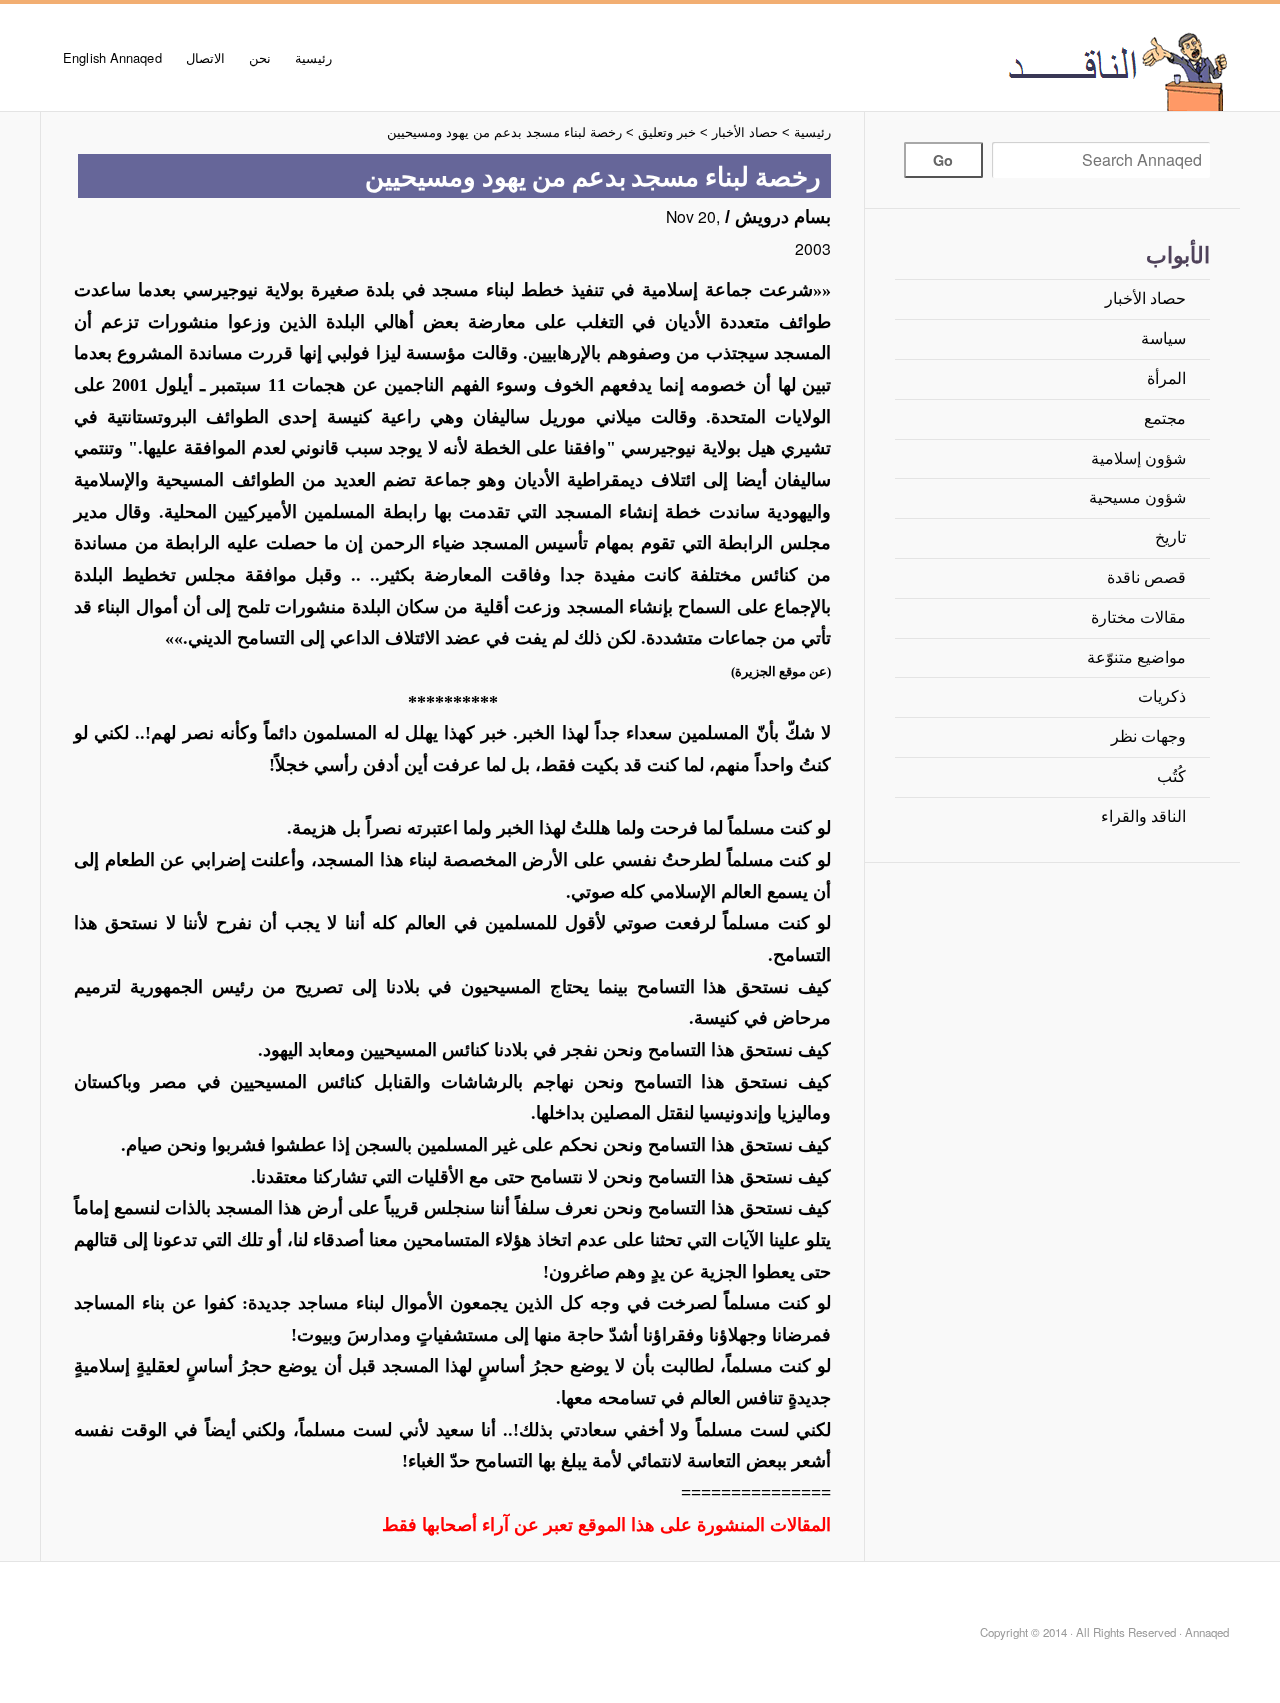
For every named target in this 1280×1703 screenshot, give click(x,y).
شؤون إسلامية (1138, 458)
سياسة (1163, 338)
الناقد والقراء (1143, 816)
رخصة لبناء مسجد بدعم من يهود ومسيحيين (504, 132)
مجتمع (1165, 418)
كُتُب (1171, 776)
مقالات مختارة (1138, 617)
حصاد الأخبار (1145, 298)
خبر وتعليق (667, 132)
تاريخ (1170, 537)
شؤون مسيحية (1137, 497)
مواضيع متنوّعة (1136, 657)
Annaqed (1008, 70)
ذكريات (1162, 696)
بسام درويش (783, 217)
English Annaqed (112, 57)
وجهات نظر (1148, 736)
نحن (260, 57)
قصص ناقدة (1146, 577)
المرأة (1166, 378)
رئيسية (313, 57)
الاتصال (205, 57)
